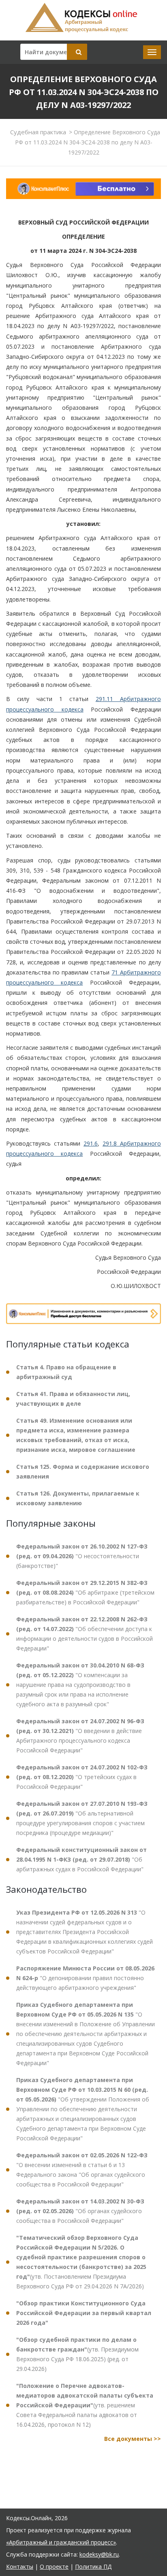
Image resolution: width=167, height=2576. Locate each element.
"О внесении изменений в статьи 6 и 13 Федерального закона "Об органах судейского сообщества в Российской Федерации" (82, 2170)
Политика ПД (93, 2566)
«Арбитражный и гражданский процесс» (61, 2542)
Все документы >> (133, 2439)
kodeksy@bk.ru (99, 2554)
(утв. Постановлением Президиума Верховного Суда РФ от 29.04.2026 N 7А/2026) (81, 2262)
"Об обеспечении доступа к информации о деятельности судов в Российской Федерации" (85, 1634)
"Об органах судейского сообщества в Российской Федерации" (80, 2211)
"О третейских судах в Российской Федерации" (82, 1777)
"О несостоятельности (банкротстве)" (82, 1556)
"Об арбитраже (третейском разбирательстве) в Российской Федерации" (85, 1592)
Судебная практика (38, 132)
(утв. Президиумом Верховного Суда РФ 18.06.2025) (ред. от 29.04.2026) (77, 2354)
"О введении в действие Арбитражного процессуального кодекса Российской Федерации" (80, 1736)
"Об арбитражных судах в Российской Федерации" (81, 1859)
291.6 (91, 1143)
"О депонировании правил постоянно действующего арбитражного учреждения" (85, 1978)
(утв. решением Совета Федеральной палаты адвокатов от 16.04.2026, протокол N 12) (85, 2405)
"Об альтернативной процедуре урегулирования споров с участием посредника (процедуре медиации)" (82, 1818)
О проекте (54, 2566)
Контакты (20, 2566)
